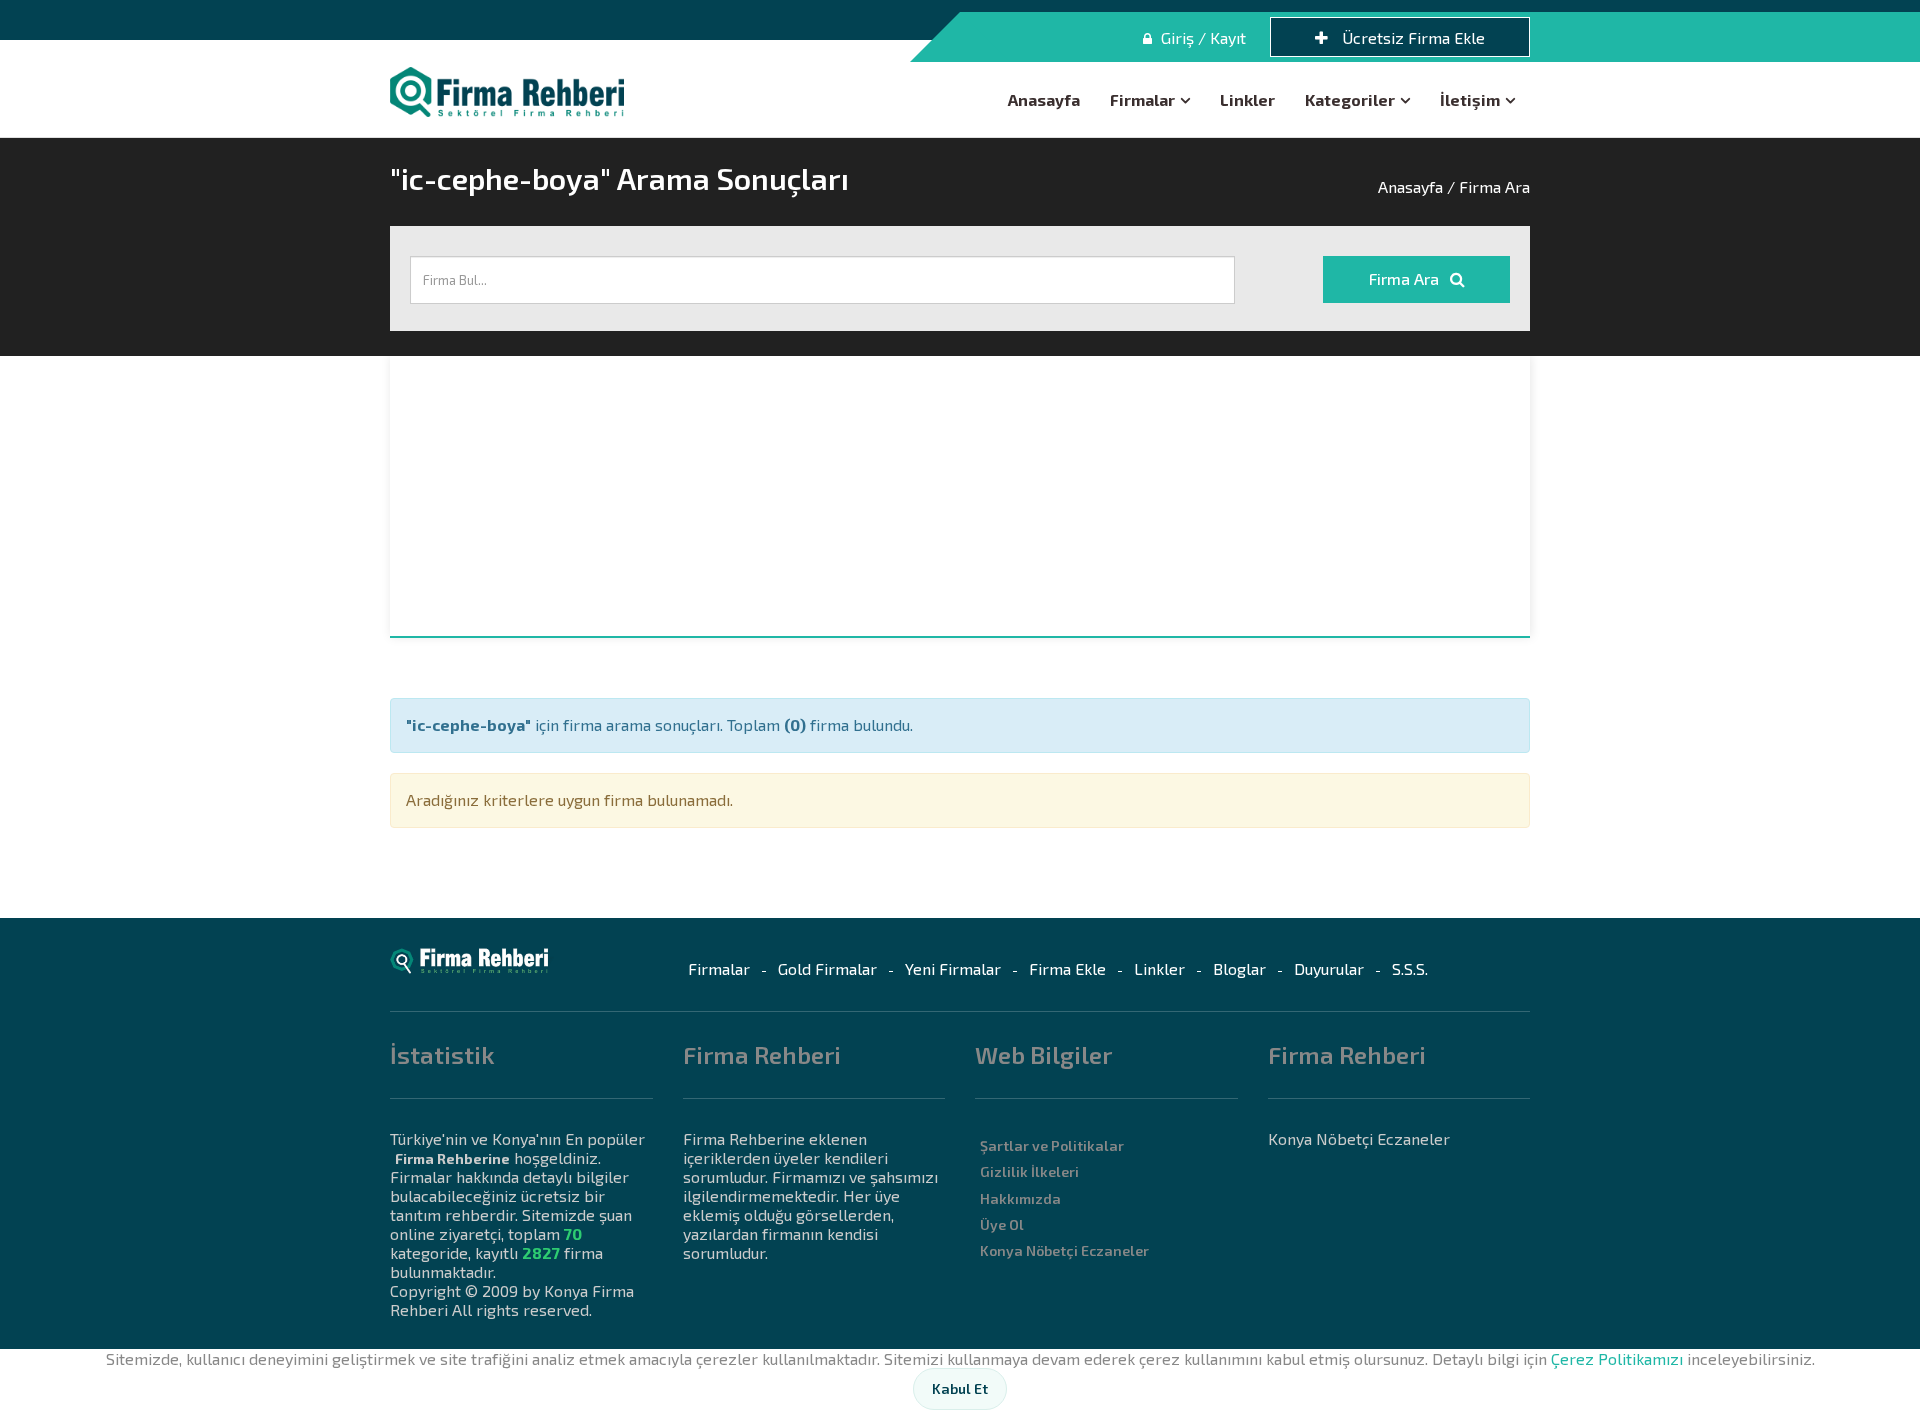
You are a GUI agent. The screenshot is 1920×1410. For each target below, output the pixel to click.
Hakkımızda (1020, 1198)
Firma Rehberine (452, 1158)
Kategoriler (1350, 99)
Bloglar (1239, 968)
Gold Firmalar (827, 968)
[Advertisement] (960, 496)
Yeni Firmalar (953, 968)
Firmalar (1142, 99)
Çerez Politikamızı (1617, 1358)
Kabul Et (960, 1388)
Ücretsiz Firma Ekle (1411, 37)
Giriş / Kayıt (1201, 37)
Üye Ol (1002, 1224)
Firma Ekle (1067, 968)
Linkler (1247, 99)
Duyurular (1329, 968)
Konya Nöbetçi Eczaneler (1064, 1250)
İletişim (1470, 99)
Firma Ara (1406, 278)
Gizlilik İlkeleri (1029, 1171)
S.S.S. (1410, 968)
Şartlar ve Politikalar (1052, 1145)
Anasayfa (1044, 99)
